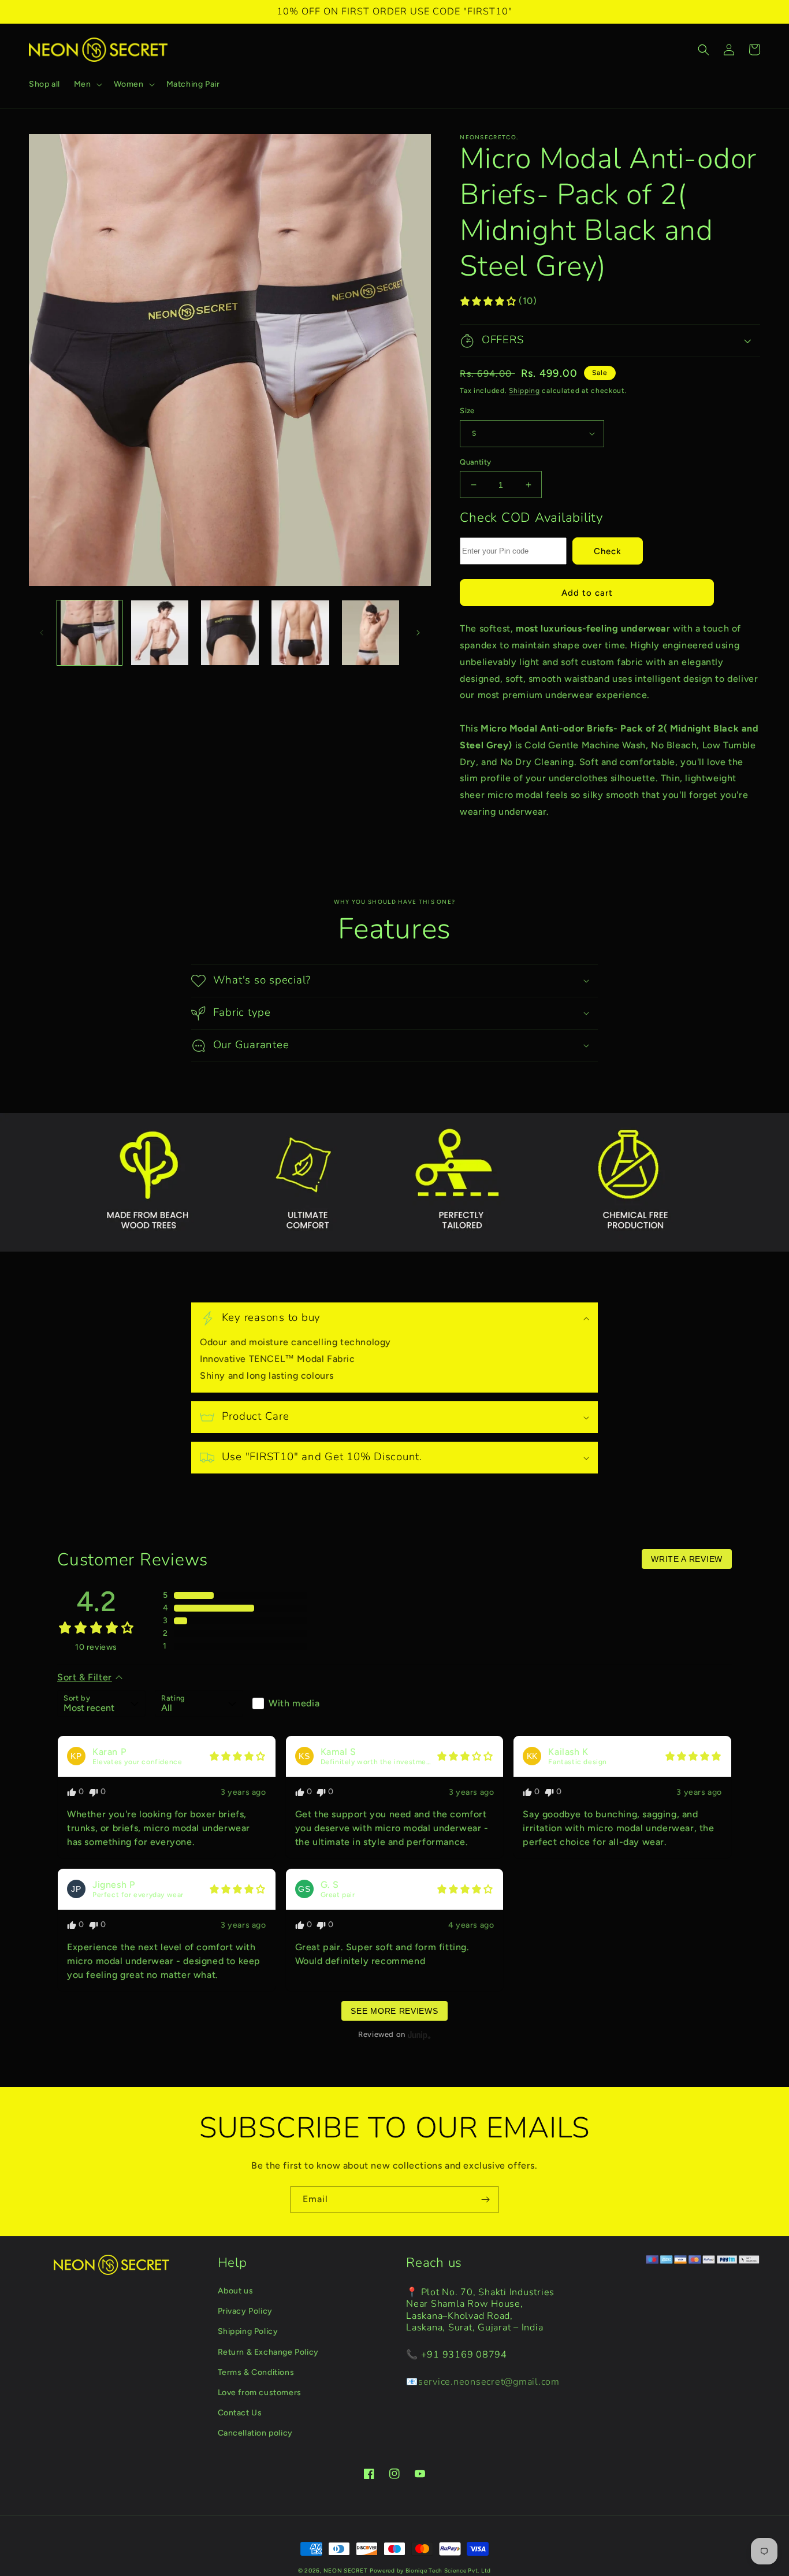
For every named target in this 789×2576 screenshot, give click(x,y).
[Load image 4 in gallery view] (300, 633)
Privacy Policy (245, 2311)
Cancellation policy (255, 2433)
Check (608, 551)
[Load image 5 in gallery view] (371, 633)
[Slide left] (42, 633)
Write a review (687, 1559)
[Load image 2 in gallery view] (160, 633)
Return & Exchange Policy (268, 2352)
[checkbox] (297, 1703)
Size (467, 411)
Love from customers (260, 2393)
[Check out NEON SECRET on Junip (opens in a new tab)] (418, 2035)
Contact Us (240, 2413)
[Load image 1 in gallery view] (90, 633)
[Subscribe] (485, 2200)
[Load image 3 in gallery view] (230, 633)
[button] (87, 84)
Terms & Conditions (256, 2372)
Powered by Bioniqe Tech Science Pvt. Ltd (430, 2571)
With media (294, 1703)
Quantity (475, 462)
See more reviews (394, 2011)
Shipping (524, 391)
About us (236, 2291)
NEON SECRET (346, 2571)
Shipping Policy (248, 2331)
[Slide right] (418, 633)
